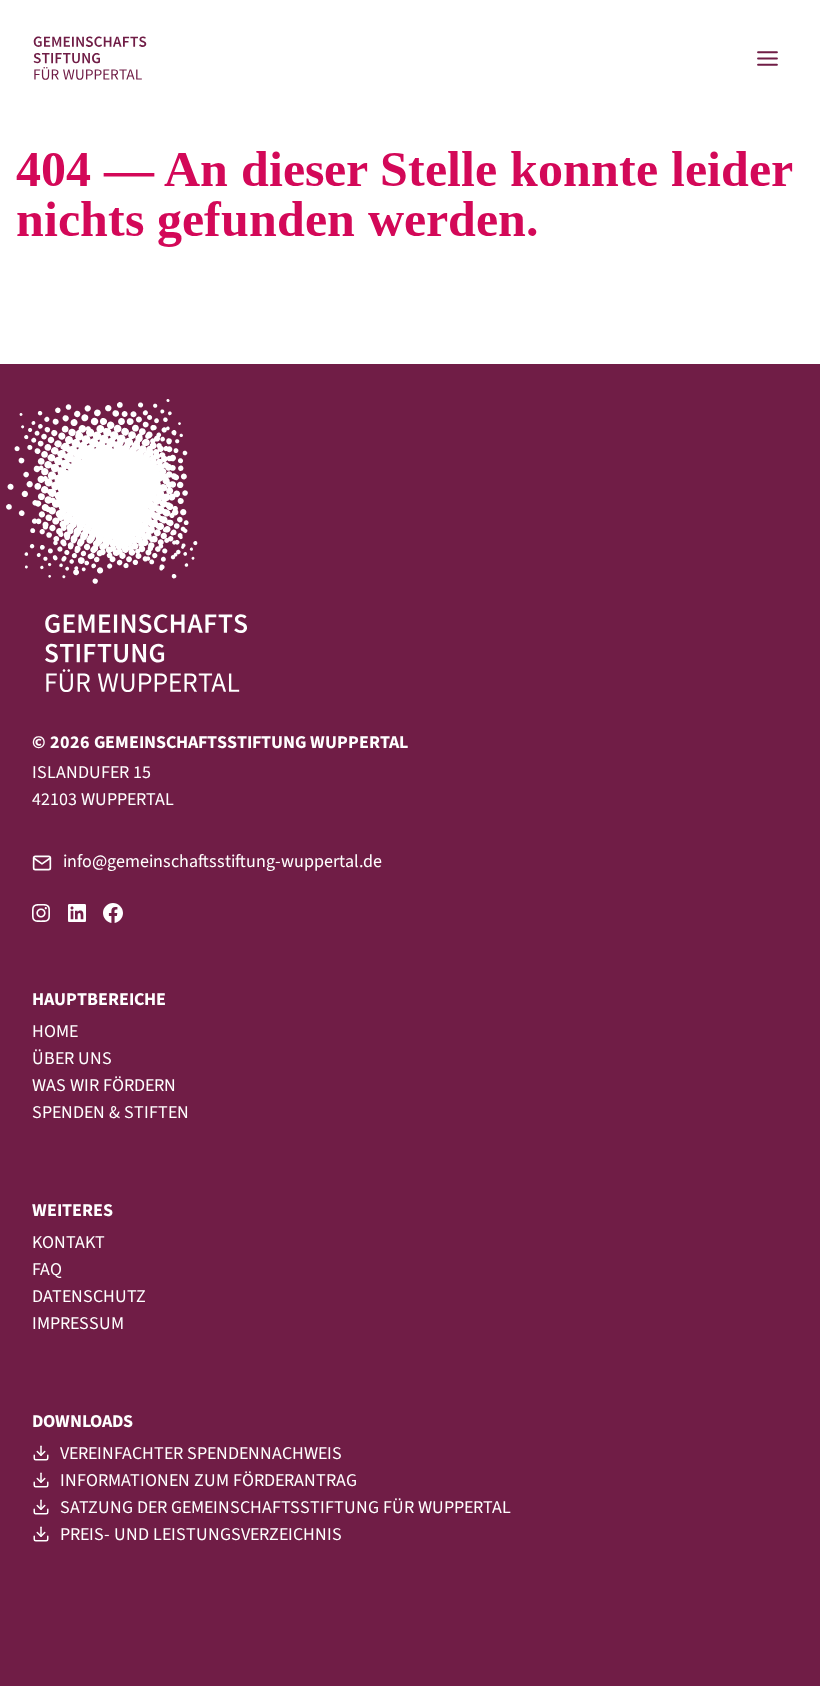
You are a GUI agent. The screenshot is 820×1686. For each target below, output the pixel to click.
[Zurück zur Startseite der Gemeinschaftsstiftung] (154, 546)
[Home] (90, 58)
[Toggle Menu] (767, 58)
